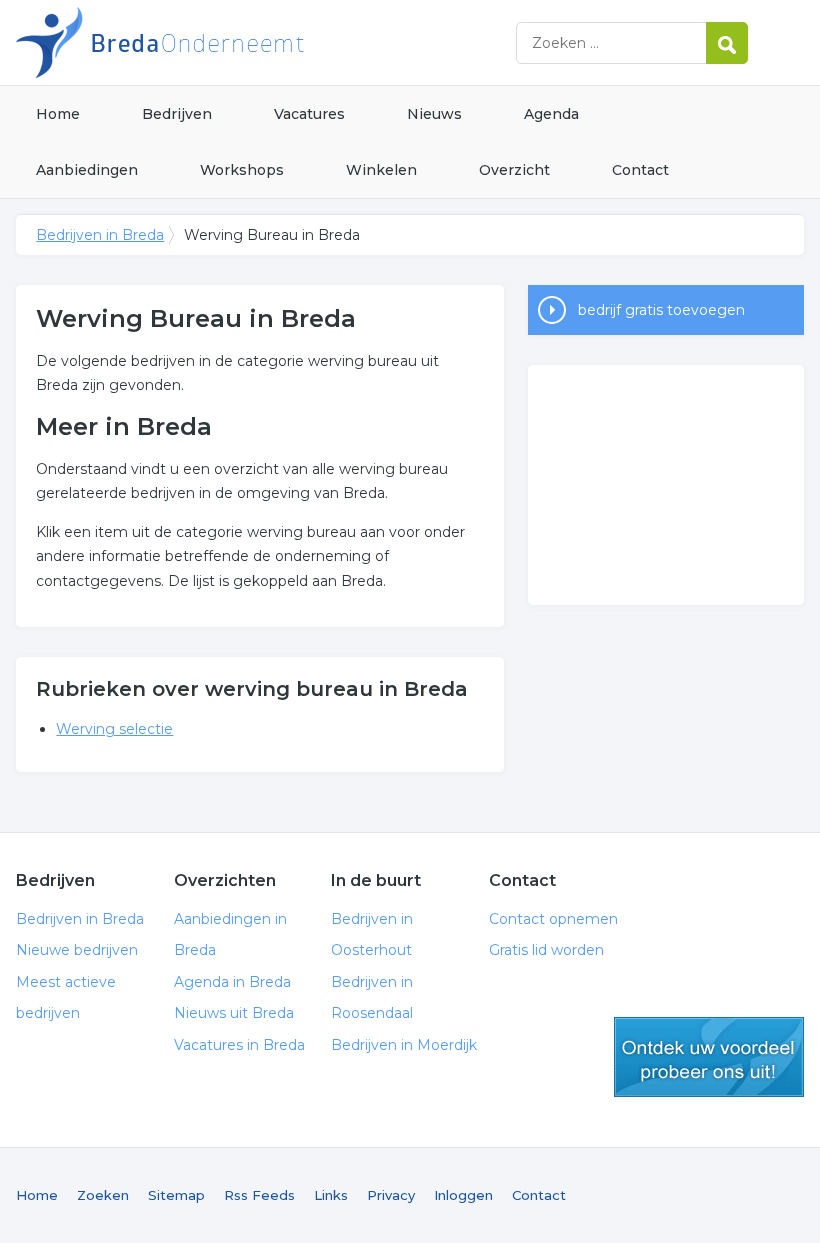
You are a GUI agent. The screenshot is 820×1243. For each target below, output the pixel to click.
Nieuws (434, 114)
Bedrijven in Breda (266, 42)
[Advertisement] (666, 485)
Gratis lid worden (546, 950)
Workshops (242, 170)
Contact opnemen (553, 919)
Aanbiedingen (87, 170)
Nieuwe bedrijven (77, 950)
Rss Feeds (259, 1195)
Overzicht (514, 170)
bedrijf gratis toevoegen (661, 310)
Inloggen (463, 1195)
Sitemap (176, 1195)
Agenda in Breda (232, 982)
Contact (640, 170)
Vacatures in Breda (239, 1045)
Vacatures (309, 114)
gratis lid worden (709, 1057)
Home (58, 114)
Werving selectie (114, 729)
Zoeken (103, 1195)
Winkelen (381, 170)
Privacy (391, 1195)
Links (331, 1195)
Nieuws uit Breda (234, 1013)
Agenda (551, 114)
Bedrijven (177, 114)
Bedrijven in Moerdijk (404, 1045)
